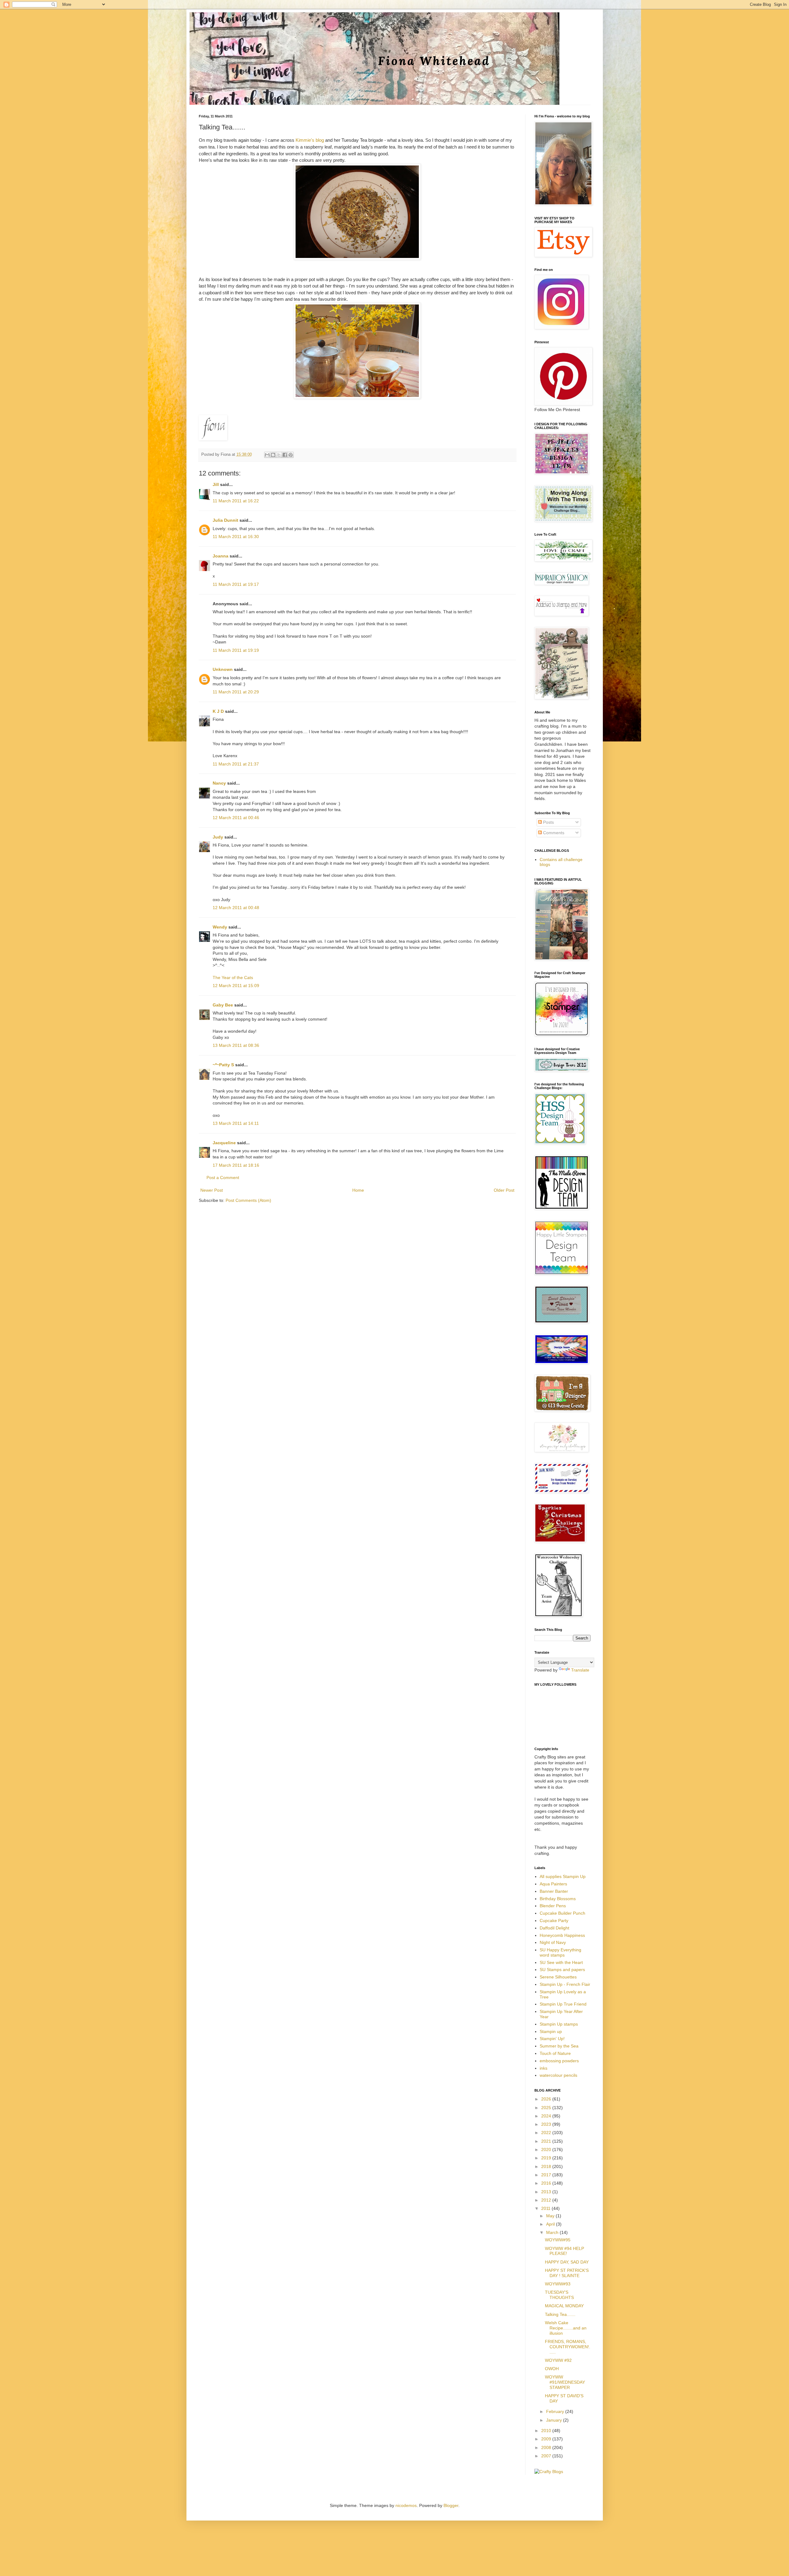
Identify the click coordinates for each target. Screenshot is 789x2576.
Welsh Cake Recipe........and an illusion (566, 2328)
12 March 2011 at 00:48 (236, 908)
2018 (547, 2166)
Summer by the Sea (559, 2046)
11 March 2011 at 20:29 (236, 692)
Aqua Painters (553, 1884)
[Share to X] (279, 455)
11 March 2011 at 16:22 (236, 501)
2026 (547, 2099)
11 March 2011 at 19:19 (236, 650)
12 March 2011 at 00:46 (236, 818)
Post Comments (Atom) (248, 1200)
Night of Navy (553, 1942)
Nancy (219, 783)
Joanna (221, 556)
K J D (218, 711)
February (556, 2411)
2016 (547, 2183)
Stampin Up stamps (559, 2024)
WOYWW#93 (558, 2284)
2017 (547, 2175)
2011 (546, 2208)
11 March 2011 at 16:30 (236, 537)
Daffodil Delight (554, 1928)
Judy (218, 837)
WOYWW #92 (558, 2360)
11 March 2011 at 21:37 (236, 764)
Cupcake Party (554, 1921)
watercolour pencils (558, 2075)
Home (358, 1190)
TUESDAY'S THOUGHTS (559, 2295)
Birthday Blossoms (558, 1899)
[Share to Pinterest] (291, 455)
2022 (547, 2133)
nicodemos (406, 2505)
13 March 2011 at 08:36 (236, 1045)
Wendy (220, 927)
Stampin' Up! (552, 2039)
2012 (547, 2200)
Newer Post (212, 1190)
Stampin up (551, 2031)
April (551, 2224)
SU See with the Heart (561, 1962)
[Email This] (267, 455)
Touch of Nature (555, 2053)
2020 (547, 2149)
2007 (547, 2456)
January (555, 2420)
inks (544, 2068)
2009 (547, 2439)
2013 (547, 2192)
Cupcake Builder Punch (562, 1913)
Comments (553, 833)
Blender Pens (553, 1906)
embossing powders (559, 2061)
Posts (548, 822)
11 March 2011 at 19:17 (236, 584)
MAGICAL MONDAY (564, 2306)
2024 (547, 2116)
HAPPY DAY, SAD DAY (567, 2262)
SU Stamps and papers (562, 1970)
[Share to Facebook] (285, 455)
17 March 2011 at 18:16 (236, 1165)
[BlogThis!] (273, 455)
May (551, 2216)
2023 (547, 2124)
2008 (547, 2447)
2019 (547, 2158)
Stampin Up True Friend (563, 2004)
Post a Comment (223, 1178)
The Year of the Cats (233, 978)
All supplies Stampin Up (563, 1876)
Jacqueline (224, 1143)
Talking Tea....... (560, 2314)
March (553, 2232)
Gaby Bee (223, 1005)
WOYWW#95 (558, 2240)
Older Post (504, 1190)
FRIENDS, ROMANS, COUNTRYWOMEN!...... (568, 2347)
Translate (580, 1670)
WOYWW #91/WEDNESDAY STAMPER (565, 2382)
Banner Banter (554, 1891)
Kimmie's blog (310, 140)
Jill (216, 484)
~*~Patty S (223, 1065)
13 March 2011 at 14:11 (236, 1123)
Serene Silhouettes (558, 1977)
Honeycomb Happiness (562, 1935)
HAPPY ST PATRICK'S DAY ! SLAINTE (567, 2273)
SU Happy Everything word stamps (560, 1952)
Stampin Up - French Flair (565, 1984)
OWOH (552, 2369)
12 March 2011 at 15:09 (236, 986)
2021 (547, 2141)
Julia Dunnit (225, 520)
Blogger (451, 2505)
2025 (547, 2108)
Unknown (223, 669)
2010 (547, 2431)
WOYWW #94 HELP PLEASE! (564, 2251)
